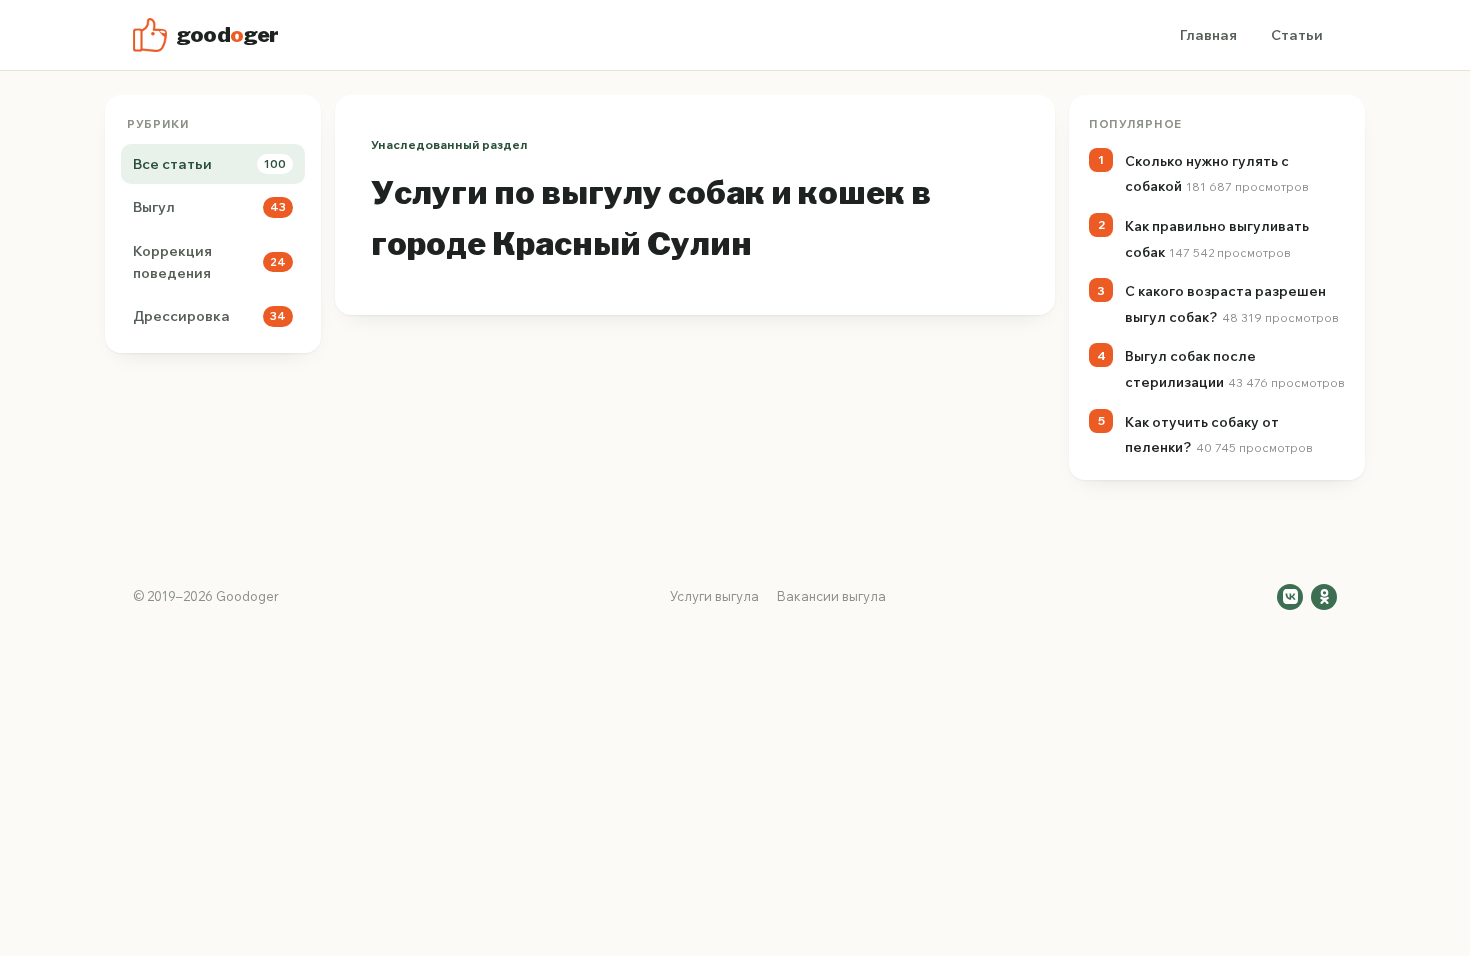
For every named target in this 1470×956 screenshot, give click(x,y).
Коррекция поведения (209, 262)
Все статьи (209, 164)
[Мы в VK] (1290, 597)
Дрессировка (209, 316)
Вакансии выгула (831, 596)
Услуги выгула (714, 596)
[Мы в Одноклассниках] (1324, 597)
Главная (1208, 35)
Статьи (1297, 35)
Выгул (209, 207)
